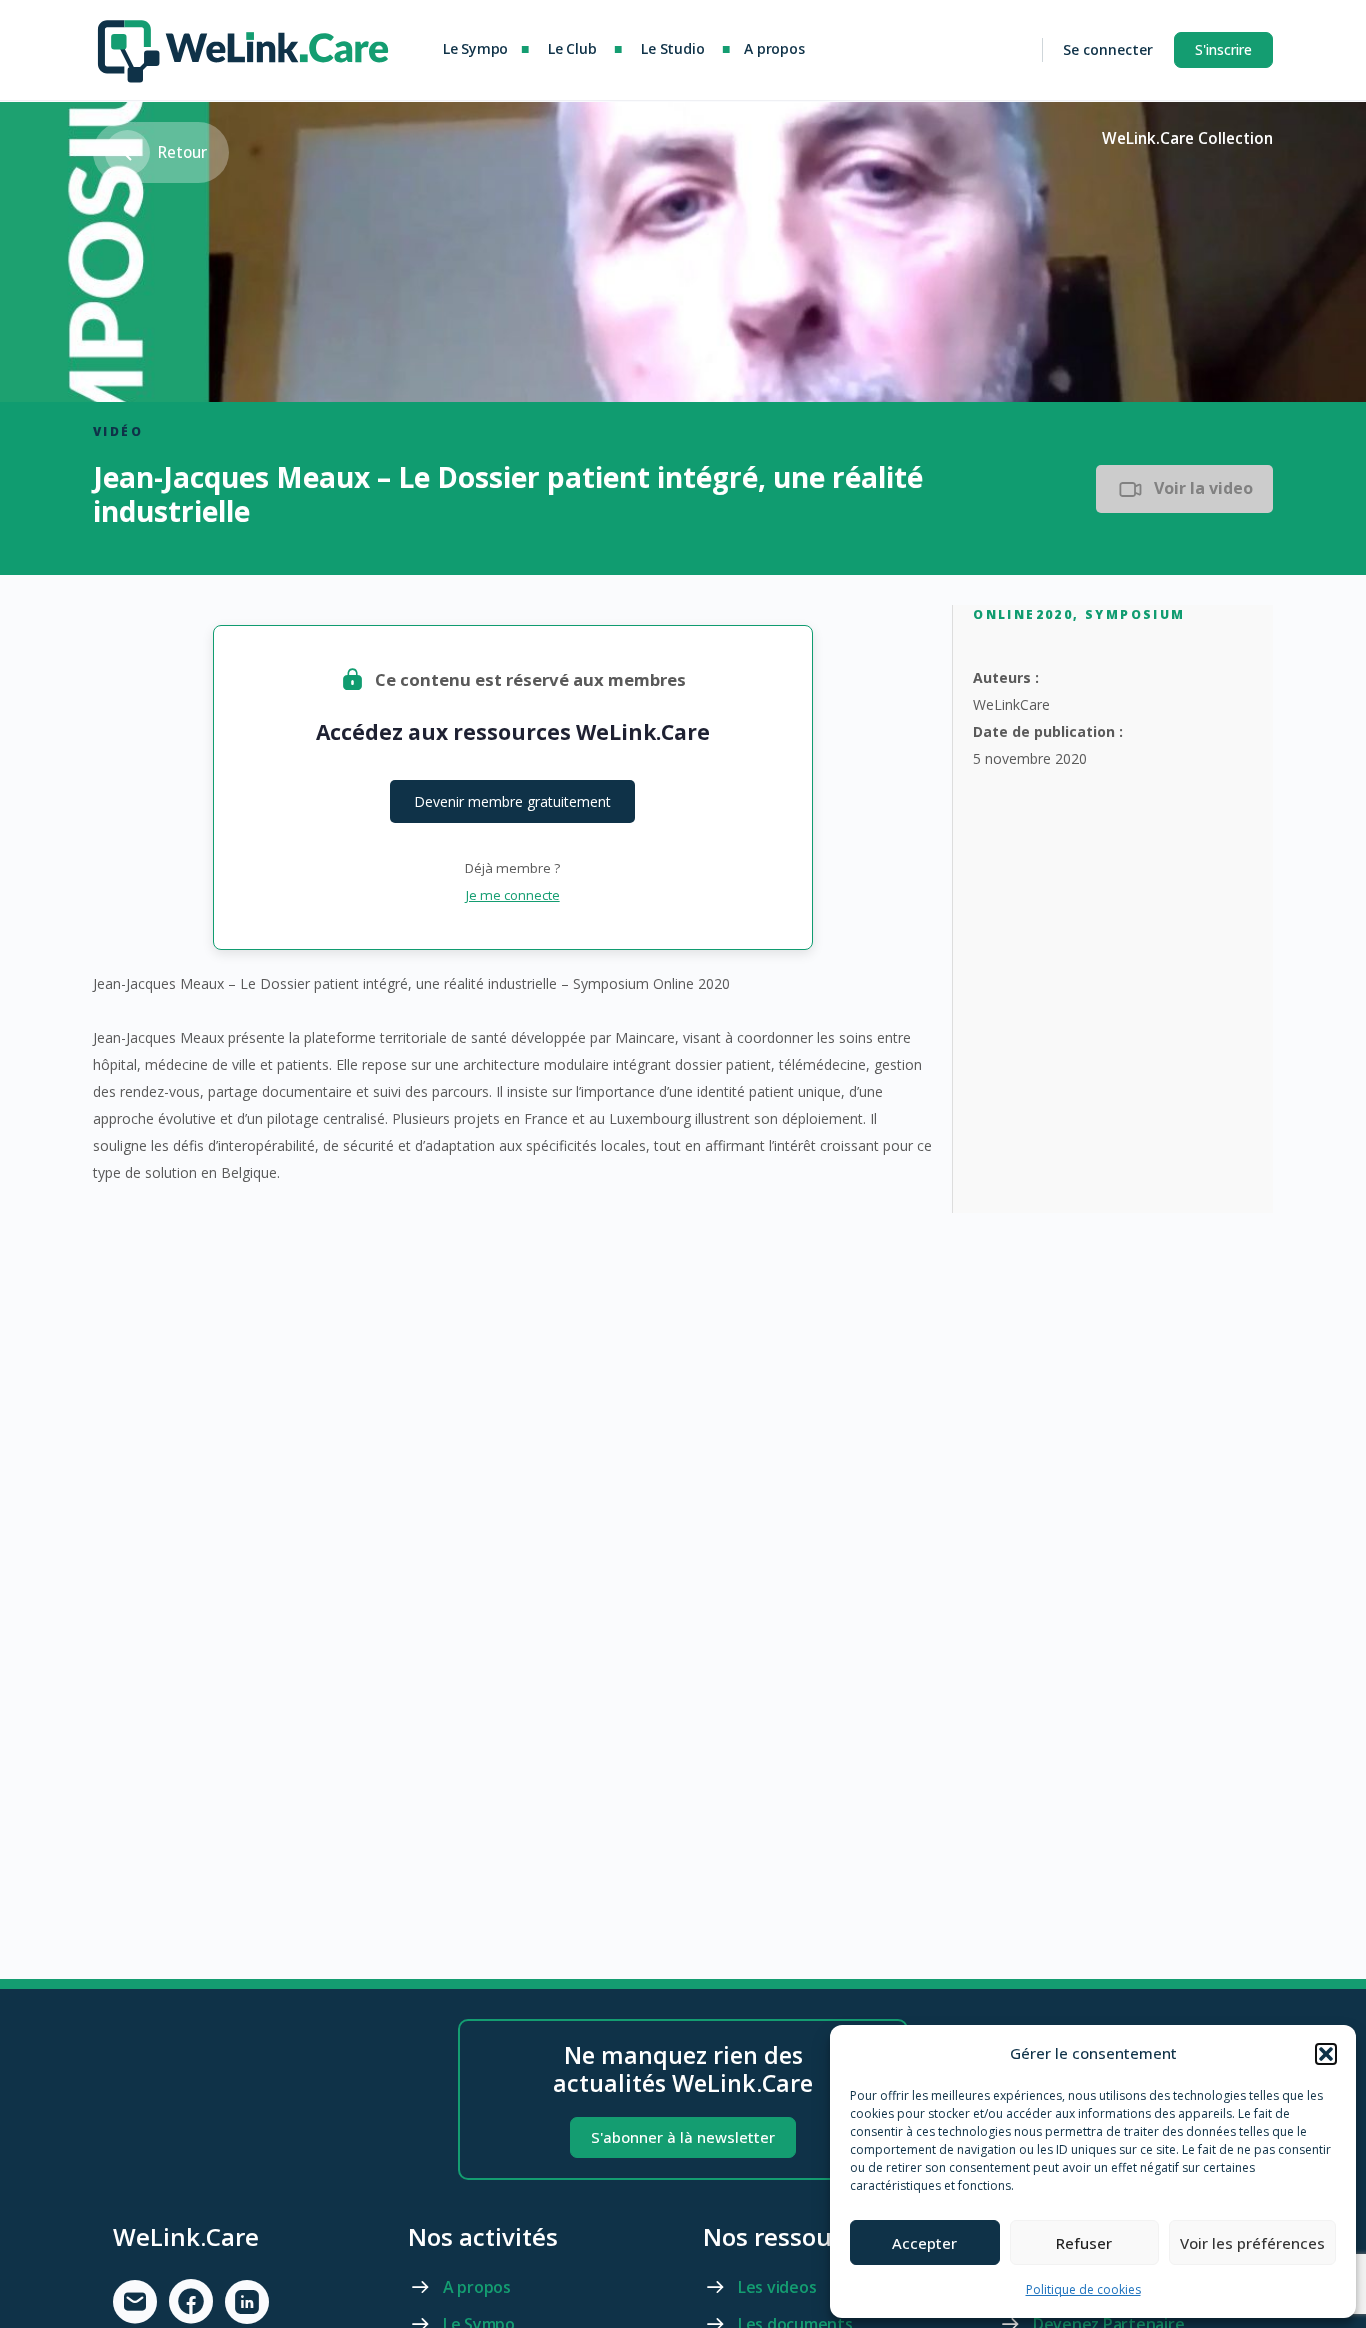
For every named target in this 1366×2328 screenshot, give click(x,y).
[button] (1326, 2054)
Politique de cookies (1083, 2289)
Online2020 (1023, 614)
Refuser (1084, 2243)
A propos (477, 2287)
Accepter (924, 2243)
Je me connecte (513, 895)
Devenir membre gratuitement (512, 801)
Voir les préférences (1252, 2243)
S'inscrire (1223, 49)
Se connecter (1108, 49)
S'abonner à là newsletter (683, 2137)
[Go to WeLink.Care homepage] (243, 46)
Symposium (1135, 614)
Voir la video (1203, 488)
